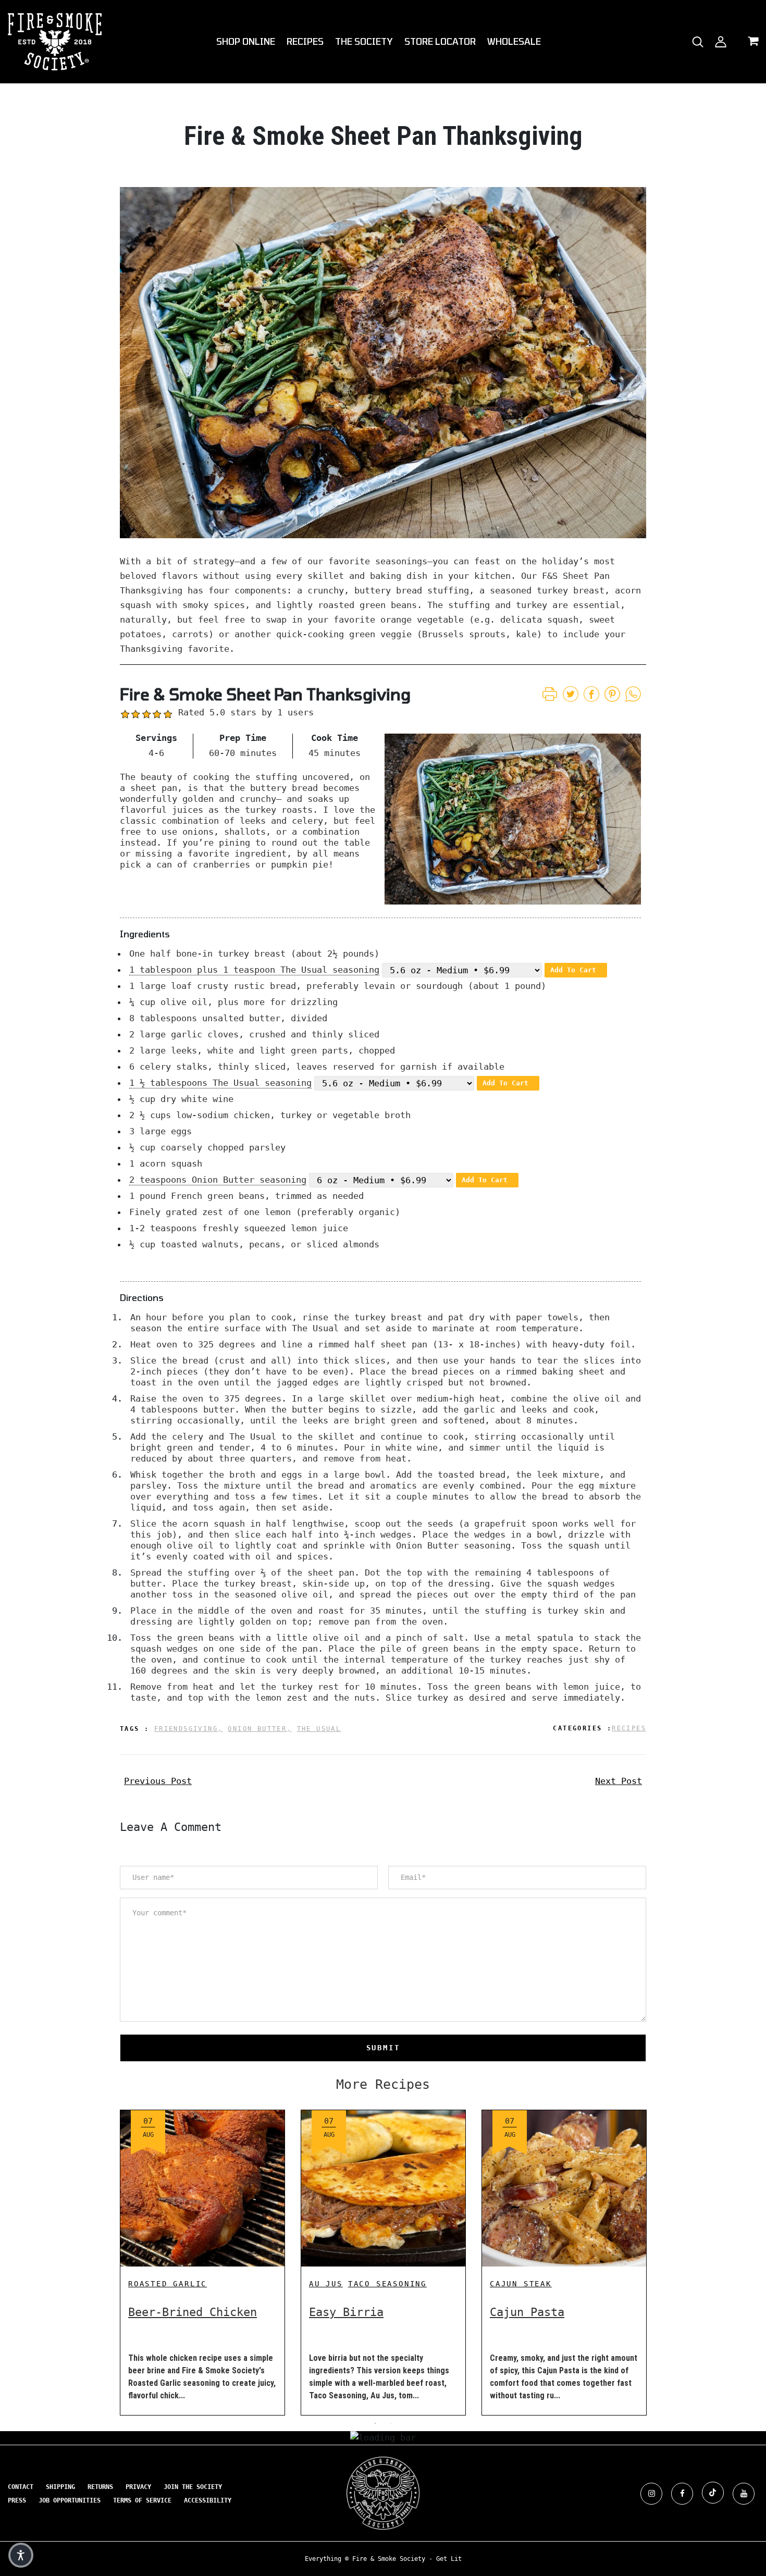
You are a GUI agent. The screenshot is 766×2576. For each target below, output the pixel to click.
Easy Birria (346, 2312)
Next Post (619, 1781)
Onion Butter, (260, 1729)
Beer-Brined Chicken (193, 2312)
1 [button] (375, 2423)
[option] (202, 2255)
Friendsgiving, (189, 1729)
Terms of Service (142, 2500)
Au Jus (326, 2284)
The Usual (319, 1729)
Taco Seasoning (387, 2284)
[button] (21, 2555)
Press (17, 2500)
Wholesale (514, 41)
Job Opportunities (70, 2500)
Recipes (305, 41)
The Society (364, 41)
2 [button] (391, 2423)
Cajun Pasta (527, 2312)
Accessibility (208, 2500)
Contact (21, 2487)
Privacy (138, 2487)
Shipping (60, 2487)
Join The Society (193, 2487)
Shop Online (246, 41)
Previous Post (158, 1781)
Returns (100, 2487)
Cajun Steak (521, 2284)
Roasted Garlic (168, 2284)
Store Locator (440, 41)
